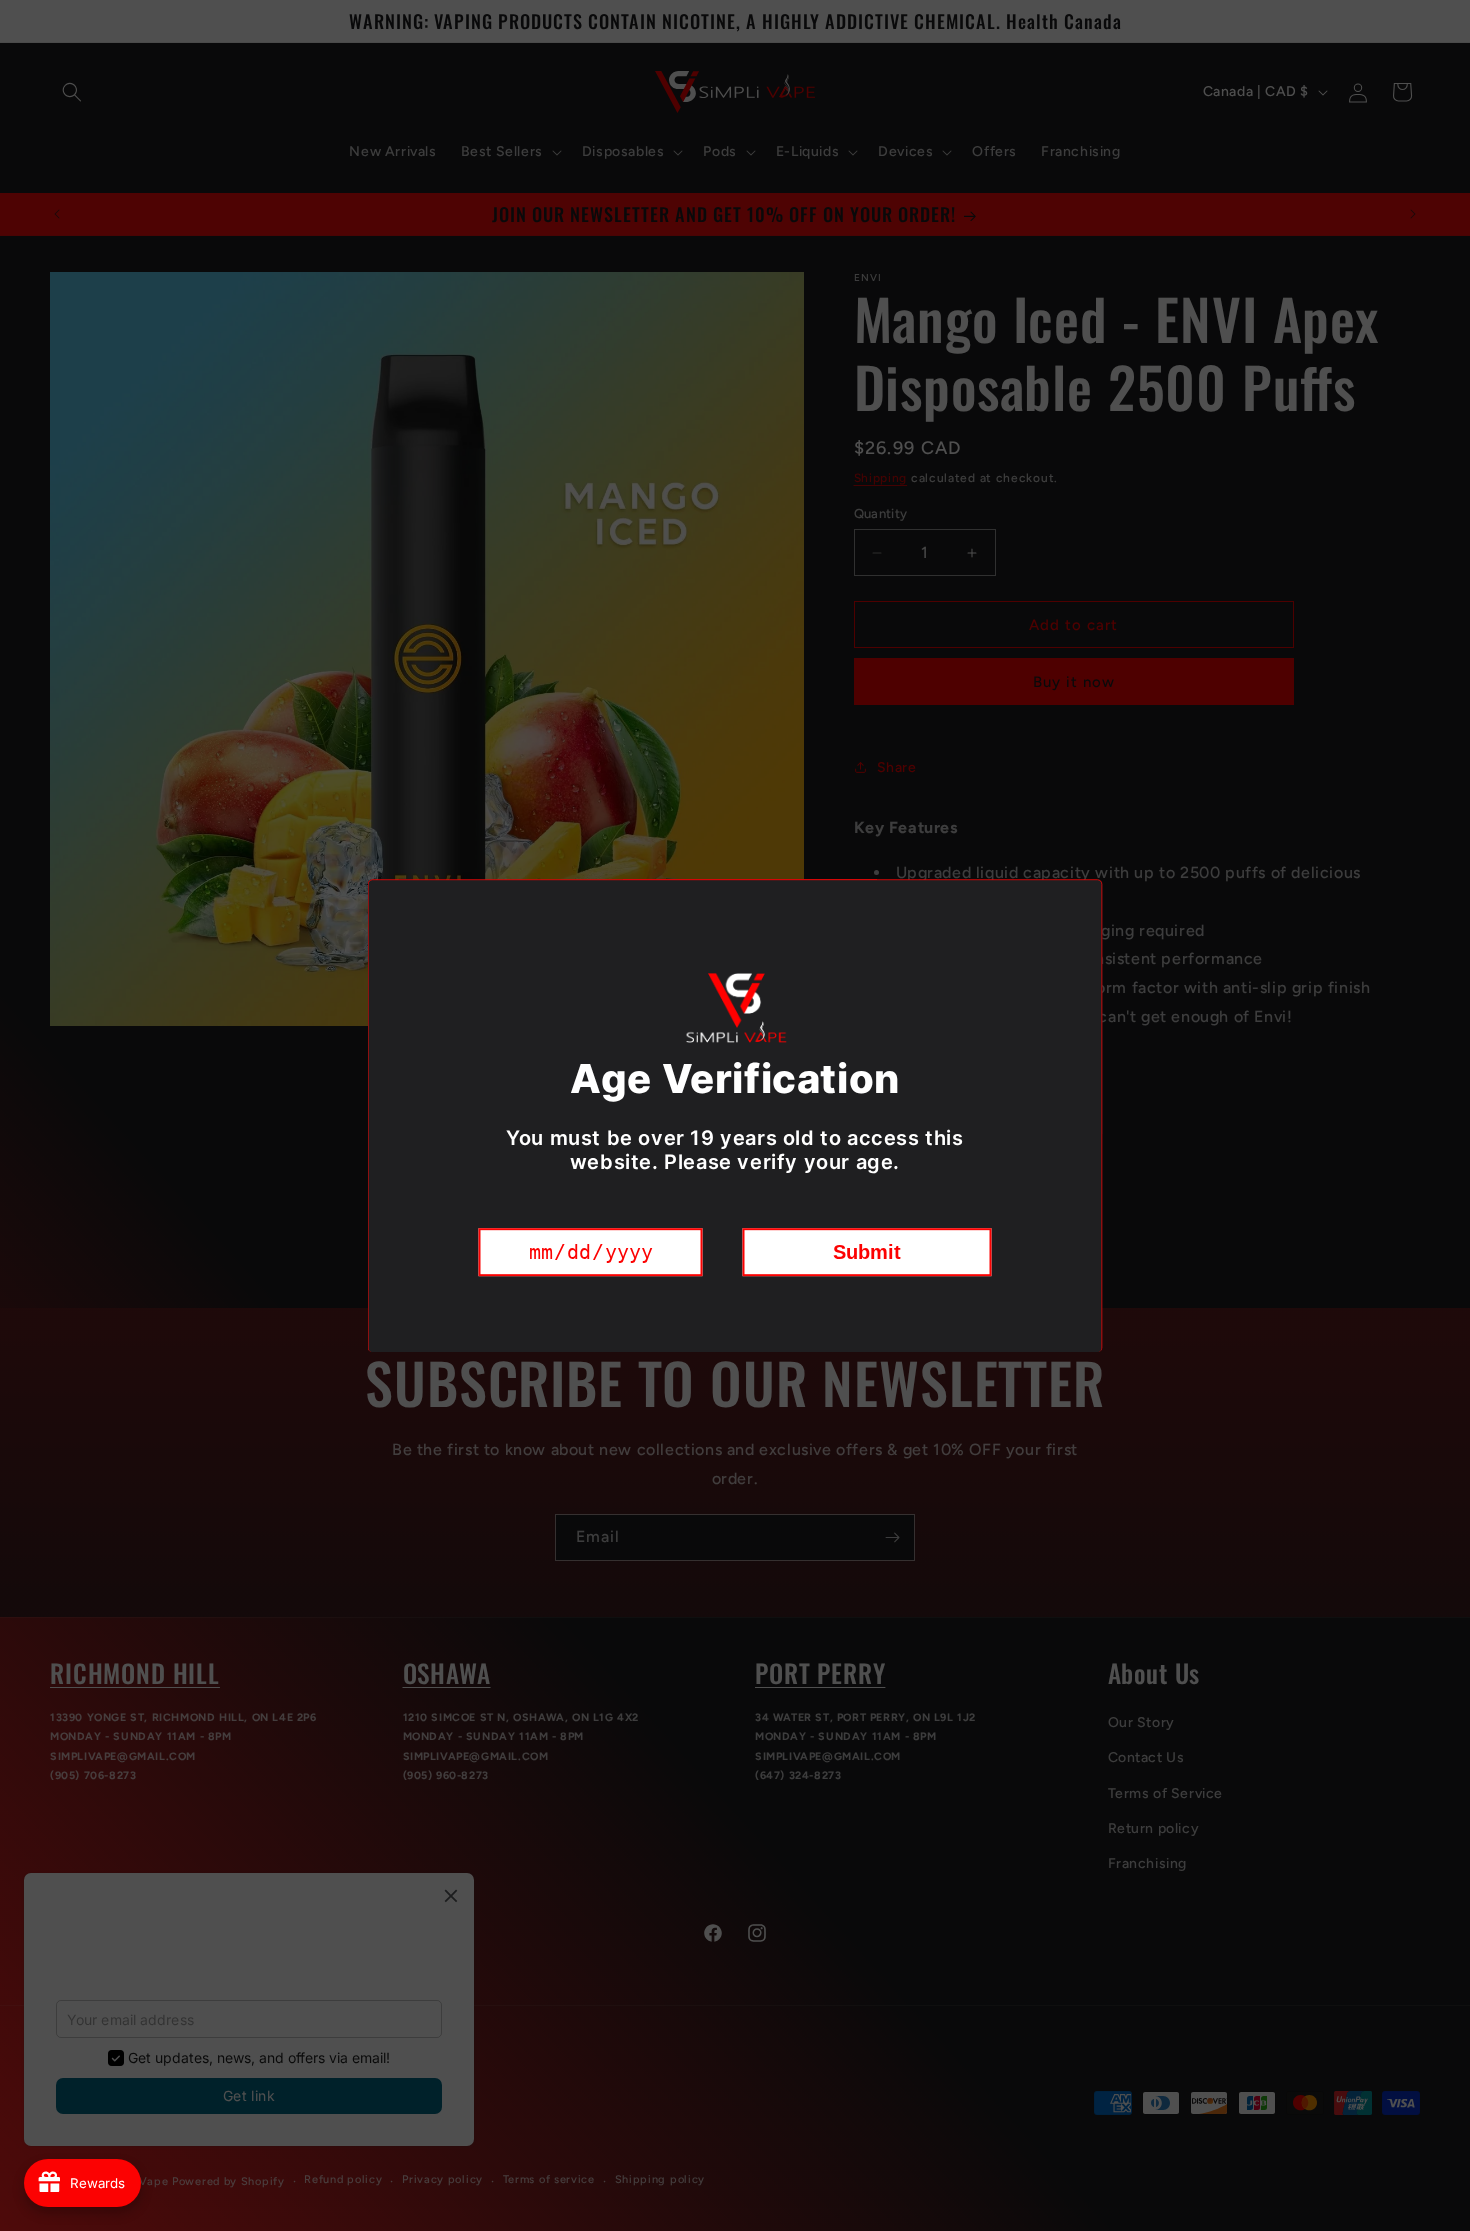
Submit (867, 1251)
